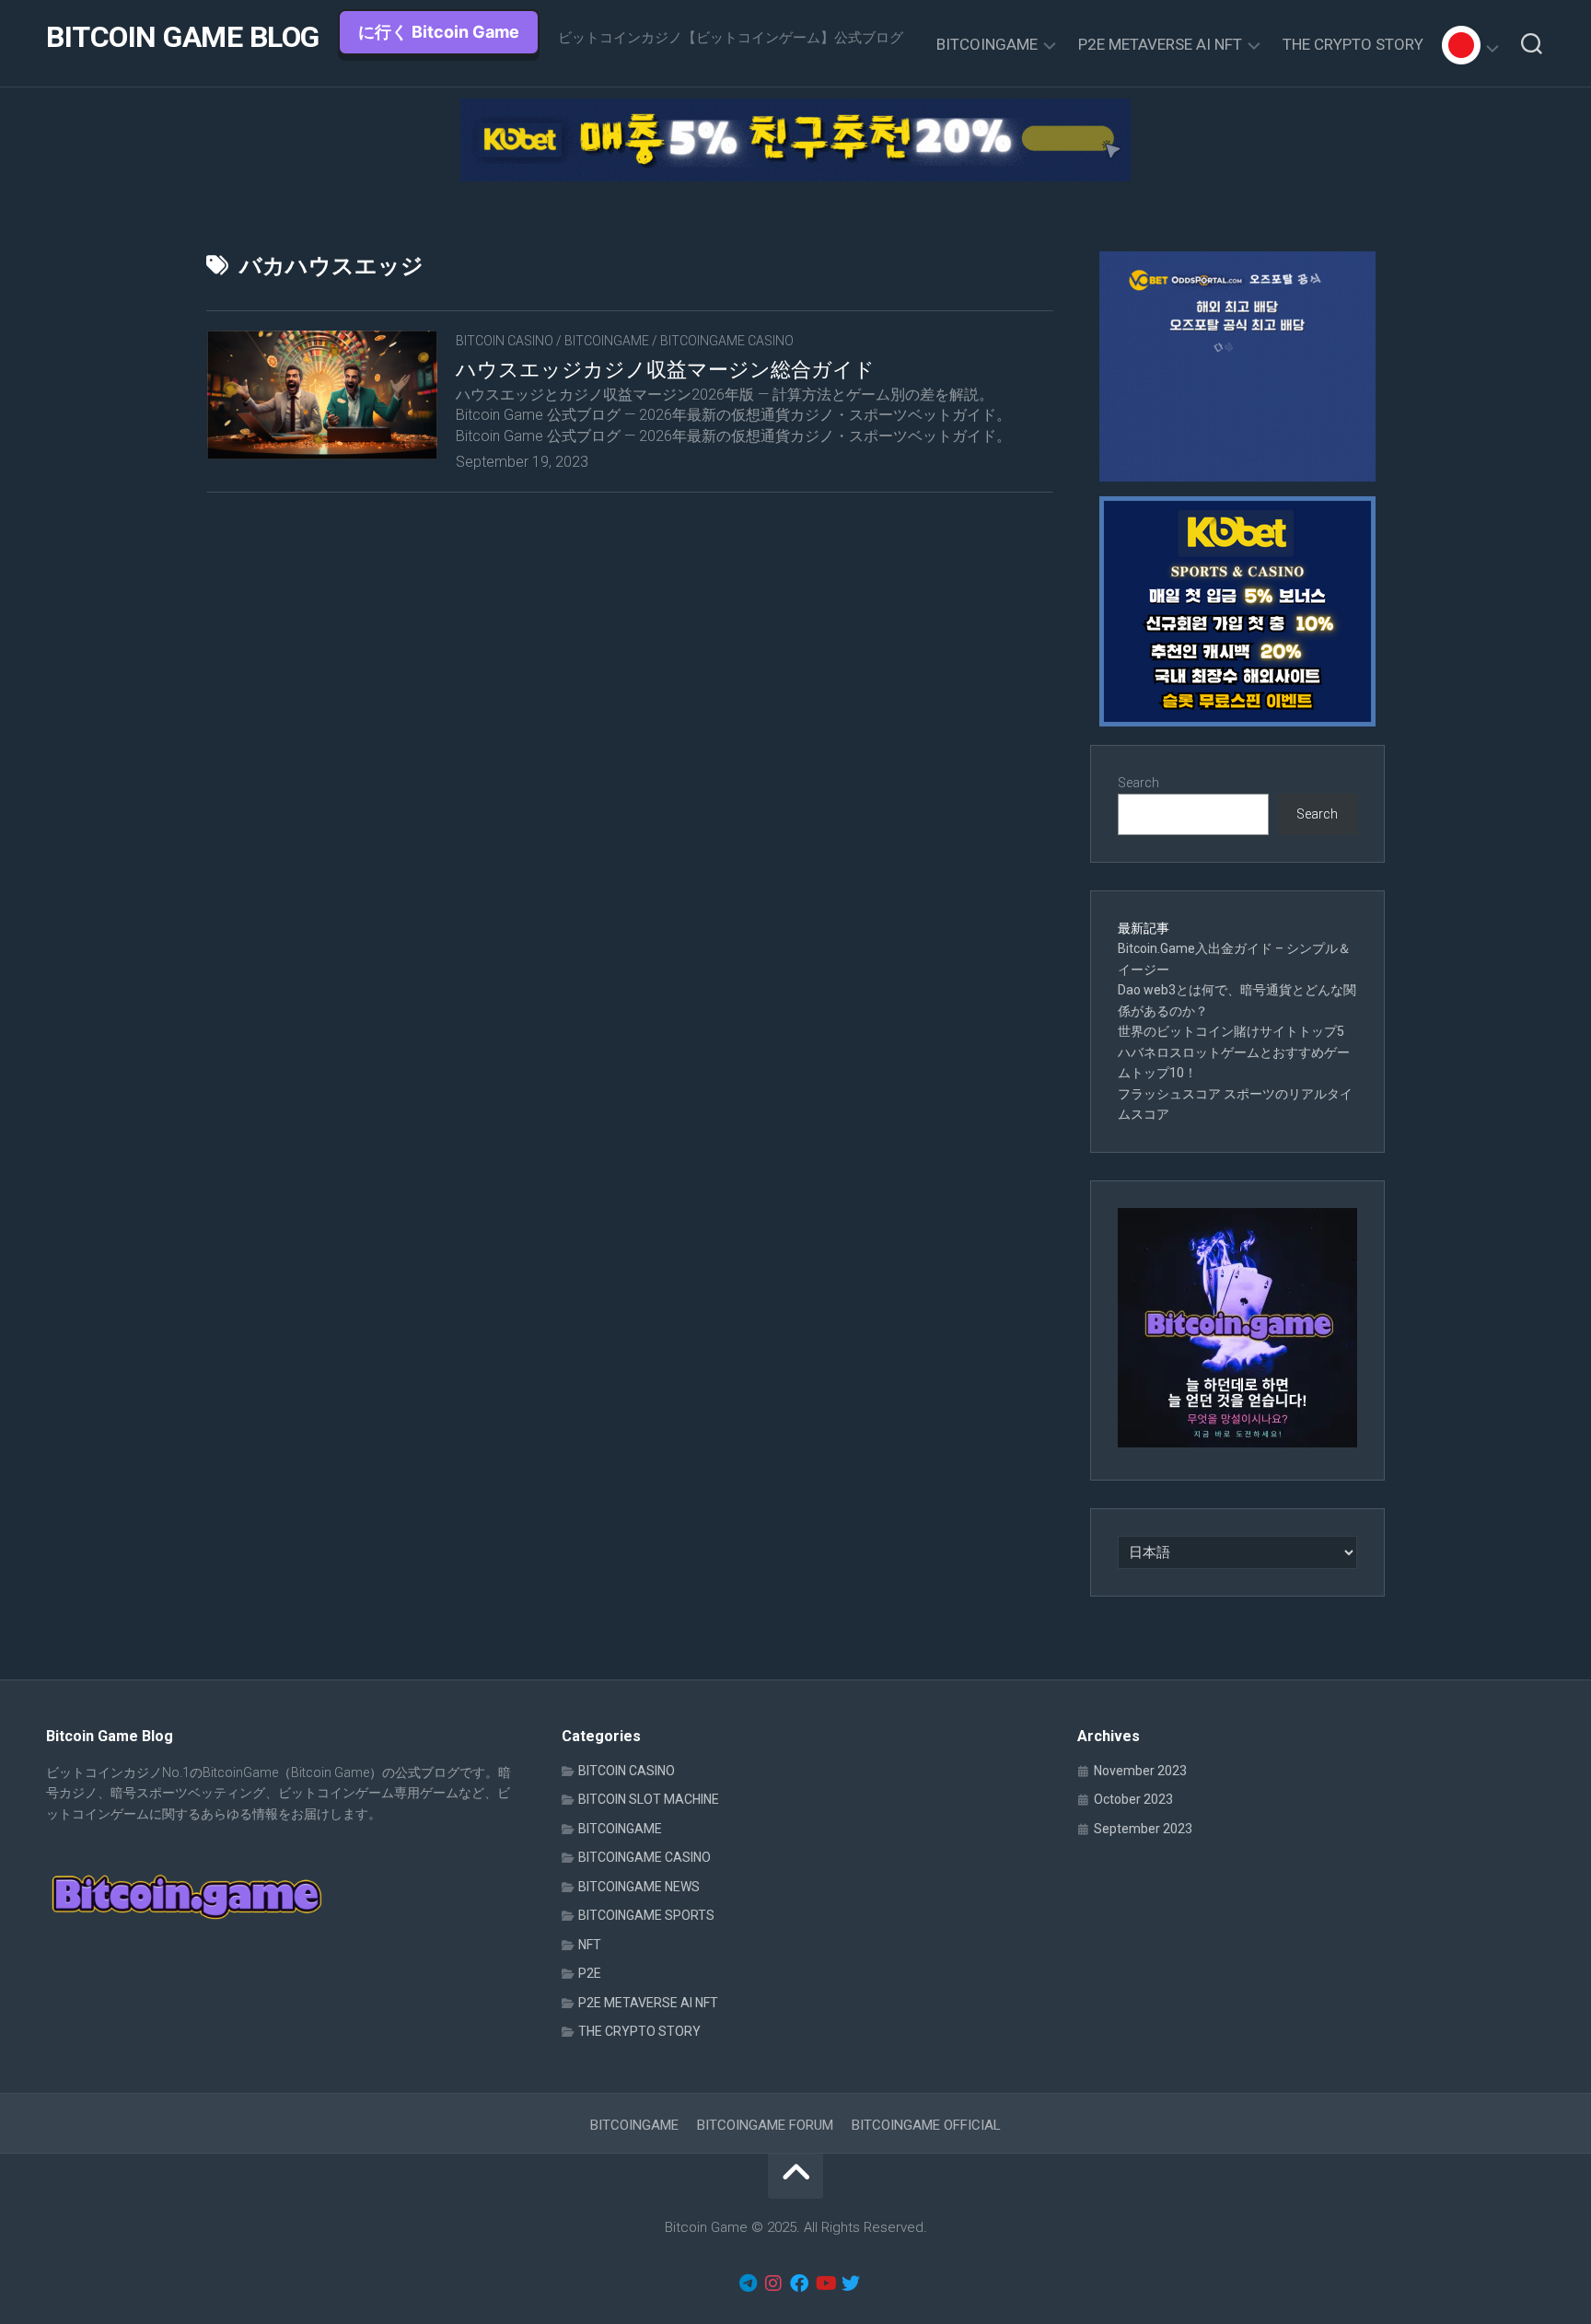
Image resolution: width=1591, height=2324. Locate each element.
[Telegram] (748, 2283)
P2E (590, 1973)
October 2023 (1133, 1799)
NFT (590, 1945)
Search (1138, 783)
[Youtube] (825, 2283)
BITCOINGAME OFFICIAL (926, 2125)
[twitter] (851, 2283)
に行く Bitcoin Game (439, 32)
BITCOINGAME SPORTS (646, 1915)
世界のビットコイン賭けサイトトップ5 (1231, 1031)
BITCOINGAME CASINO (727, 341)
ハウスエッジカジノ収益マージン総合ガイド (665, 370)
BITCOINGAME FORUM (765, 2125)
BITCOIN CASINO (505, 341)
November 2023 (1140, 1771)
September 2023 (1143, 1829)
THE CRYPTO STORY (1353, 44)
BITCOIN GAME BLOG (183, 37)
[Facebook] (799, 2283)
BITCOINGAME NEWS (639, 1887)
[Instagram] (773, 2283)
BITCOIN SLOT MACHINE (649, 1799)
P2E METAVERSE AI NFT (1160, 44)
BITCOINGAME (987, 44)
